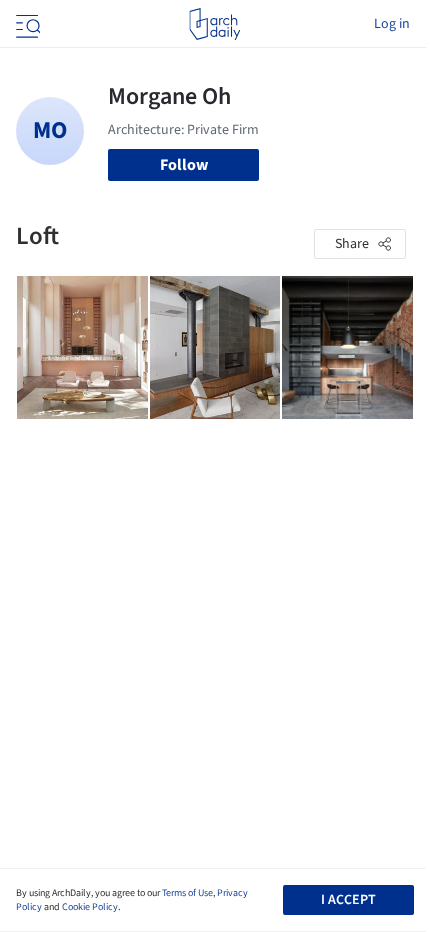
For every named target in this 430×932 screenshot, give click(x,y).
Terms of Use (187, 893)
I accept (348, 900)
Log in (392, 24)
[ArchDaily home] (214, 24)
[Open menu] (26, 24)
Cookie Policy (90, 907)
